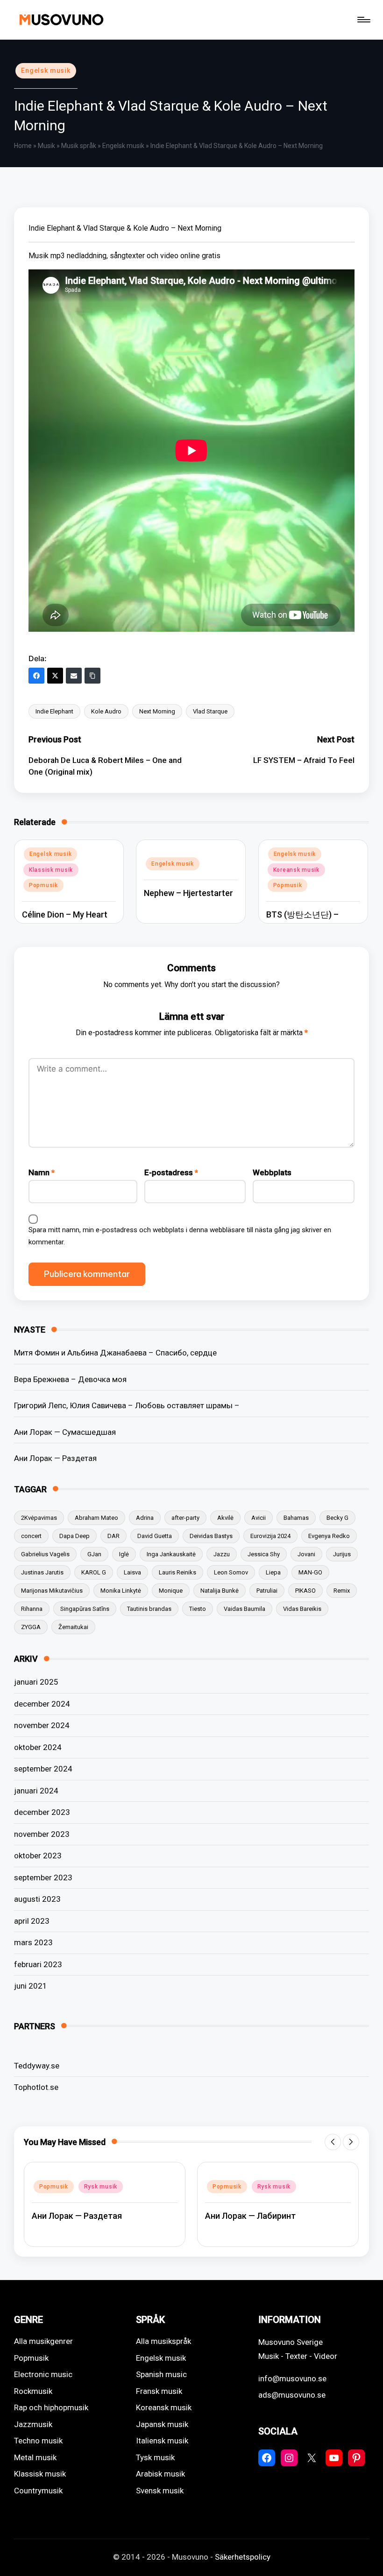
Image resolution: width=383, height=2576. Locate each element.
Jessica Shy (264, 1554)
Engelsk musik (46, 71)
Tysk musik (155, 2457)
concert (31, 1536)
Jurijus (342, 1554)
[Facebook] (36, 676)
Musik (46, 146)
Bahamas (296, 1518)
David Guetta (155, 1536)
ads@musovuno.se (292, 2395)
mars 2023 (33, 1942)
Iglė (124, 1554)
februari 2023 (38, 1964)
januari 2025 (36, 1682)
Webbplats (272, 1172)
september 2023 (43, 1877)
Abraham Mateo (96, 1518)
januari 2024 (36, 1791)
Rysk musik (101, 2187)
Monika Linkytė (121, 1591)
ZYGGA (31, 1627)
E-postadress (171, 1172)
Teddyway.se (37, 2066)
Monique (171, 1591)
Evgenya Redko (329, 1536)
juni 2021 (31, 1986)
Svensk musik (160, 2491)
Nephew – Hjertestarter (188, 893)
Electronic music (43, 2374)
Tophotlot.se (36, 2087)
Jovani (306, 1554)
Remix (342, 1591)
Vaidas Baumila (245, 1609)
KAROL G (94, 1572)
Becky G (337, 1518)
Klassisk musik (51, 870)
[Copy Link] (92, 676)
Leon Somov (231, 1572)
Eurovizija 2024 (270, 1536)
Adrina (145, 1518)
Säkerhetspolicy (243, 2557)
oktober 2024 (38, 1747)
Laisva (132, 1572)
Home (23, 146)
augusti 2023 (37, 1899)
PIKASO (305, 1591)
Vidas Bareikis (302, 1609)
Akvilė (225, 1518)
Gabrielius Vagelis (45, 1554)
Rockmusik (33, 2391)
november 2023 (42, 1834)
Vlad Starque (210, 711)
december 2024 (42, 1704)
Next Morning (157, 711)
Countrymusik (38, 2491)
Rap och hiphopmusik (51, 2407)
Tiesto (198, 1609)
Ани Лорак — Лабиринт (250, 2216)
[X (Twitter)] (55, 676)
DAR (113, 1536)
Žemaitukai (73, 1627)
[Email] (74, 676)
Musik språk (79, 146)
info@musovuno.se (292, 2378)
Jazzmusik (33, 2424)
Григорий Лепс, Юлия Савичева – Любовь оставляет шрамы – (127, 1405)
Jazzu (222, 1554)
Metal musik (35, 2457)
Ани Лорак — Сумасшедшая (65, 1432)
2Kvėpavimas (39, 1518)
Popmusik (43, 885)
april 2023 (32, 1921)
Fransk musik (159, 2391)
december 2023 (42, 1812)
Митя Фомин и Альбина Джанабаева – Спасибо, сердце (115, 1353)
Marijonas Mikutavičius (52, 1591)
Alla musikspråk (163, 2341)
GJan (94, 1554)
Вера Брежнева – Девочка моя (70, 1379)
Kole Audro (106, 711)
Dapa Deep (74, 1536)
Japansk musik (162, 2424)
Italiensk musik (162, 2441)
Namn (42, 1172)
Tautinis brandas (149, 1609)
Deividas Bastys (211, 1536)
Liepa (273, 1572)
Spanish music (161, 2374)
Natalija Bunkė (220, 1591)
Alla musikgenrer (43, 2341)
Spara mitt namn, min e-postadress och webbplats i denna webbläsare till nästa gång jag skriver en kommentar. (180, 1236)
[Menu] (363, 20)
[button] (333, 2142)
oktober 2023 (38, 1856)
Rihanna (32, 1609)
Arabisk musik (160, 2474)
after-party (185, 1518)
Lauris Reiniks (177, 1572)
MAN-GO (310, 1572)
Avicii (259, 1518)
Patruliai (267, 1591)
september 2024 (43, 1769)
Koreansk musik (296, 870)
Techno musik (38, 2441)
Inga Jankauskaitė (171, 1554)
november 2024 (42, 1725)
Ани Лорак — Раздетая (55, 1458)
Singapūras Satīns (85, 1609)
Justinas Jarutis (42, 1572)
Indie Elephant (54, 711)
